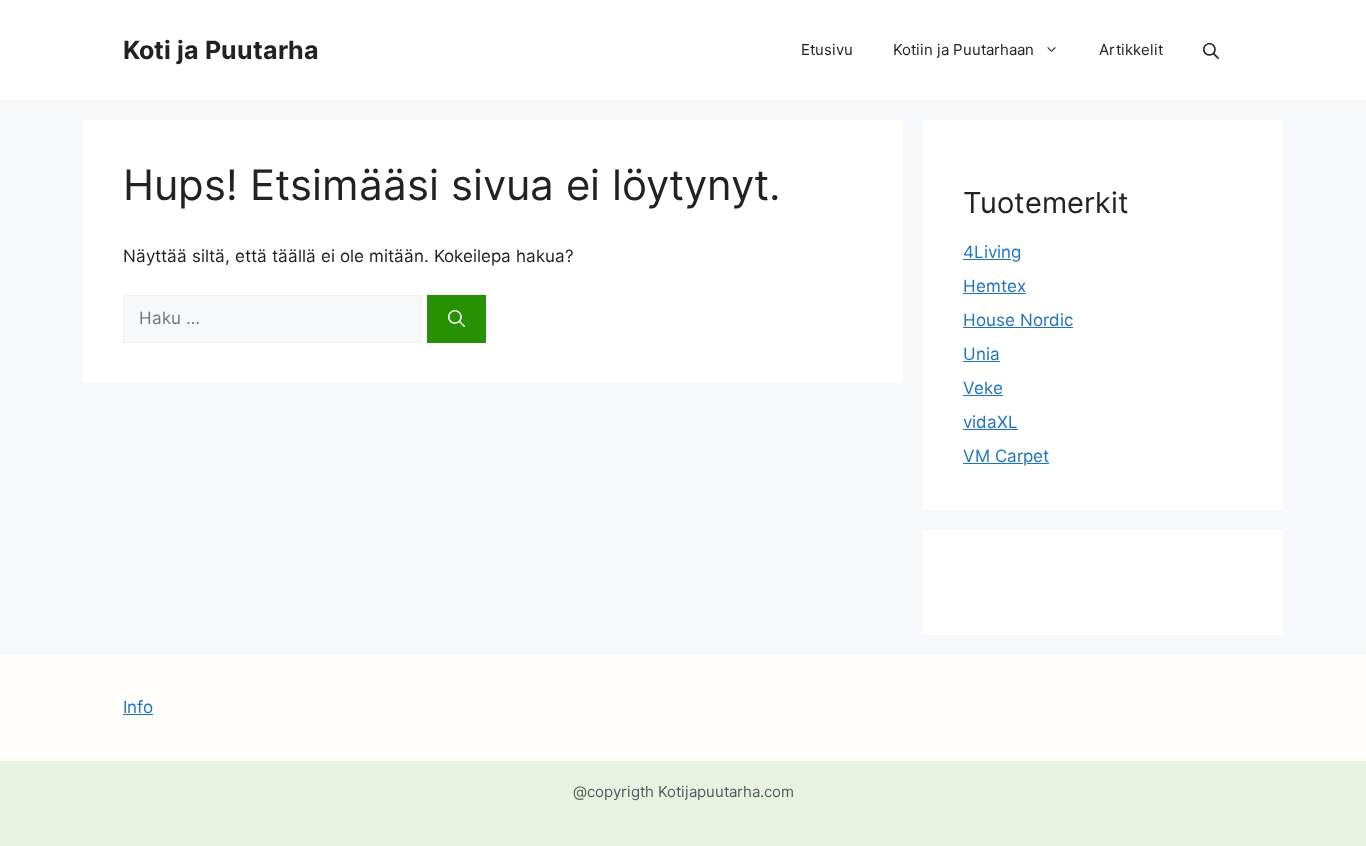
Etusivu (827, 49)
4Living (992, 252)
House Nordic (1018, 320)
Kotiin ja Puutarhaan (963, 49)
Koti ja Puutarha (221, 50)
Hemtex (994, 286)
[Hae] (456, 319)
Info (138, 707)
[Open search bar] (1213, 50)
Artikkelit (1131, 49)
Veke (983, 388)
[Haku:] (275, 318)
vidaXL (990, 422)
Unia (981, 354)
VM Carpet (1006, 456)
